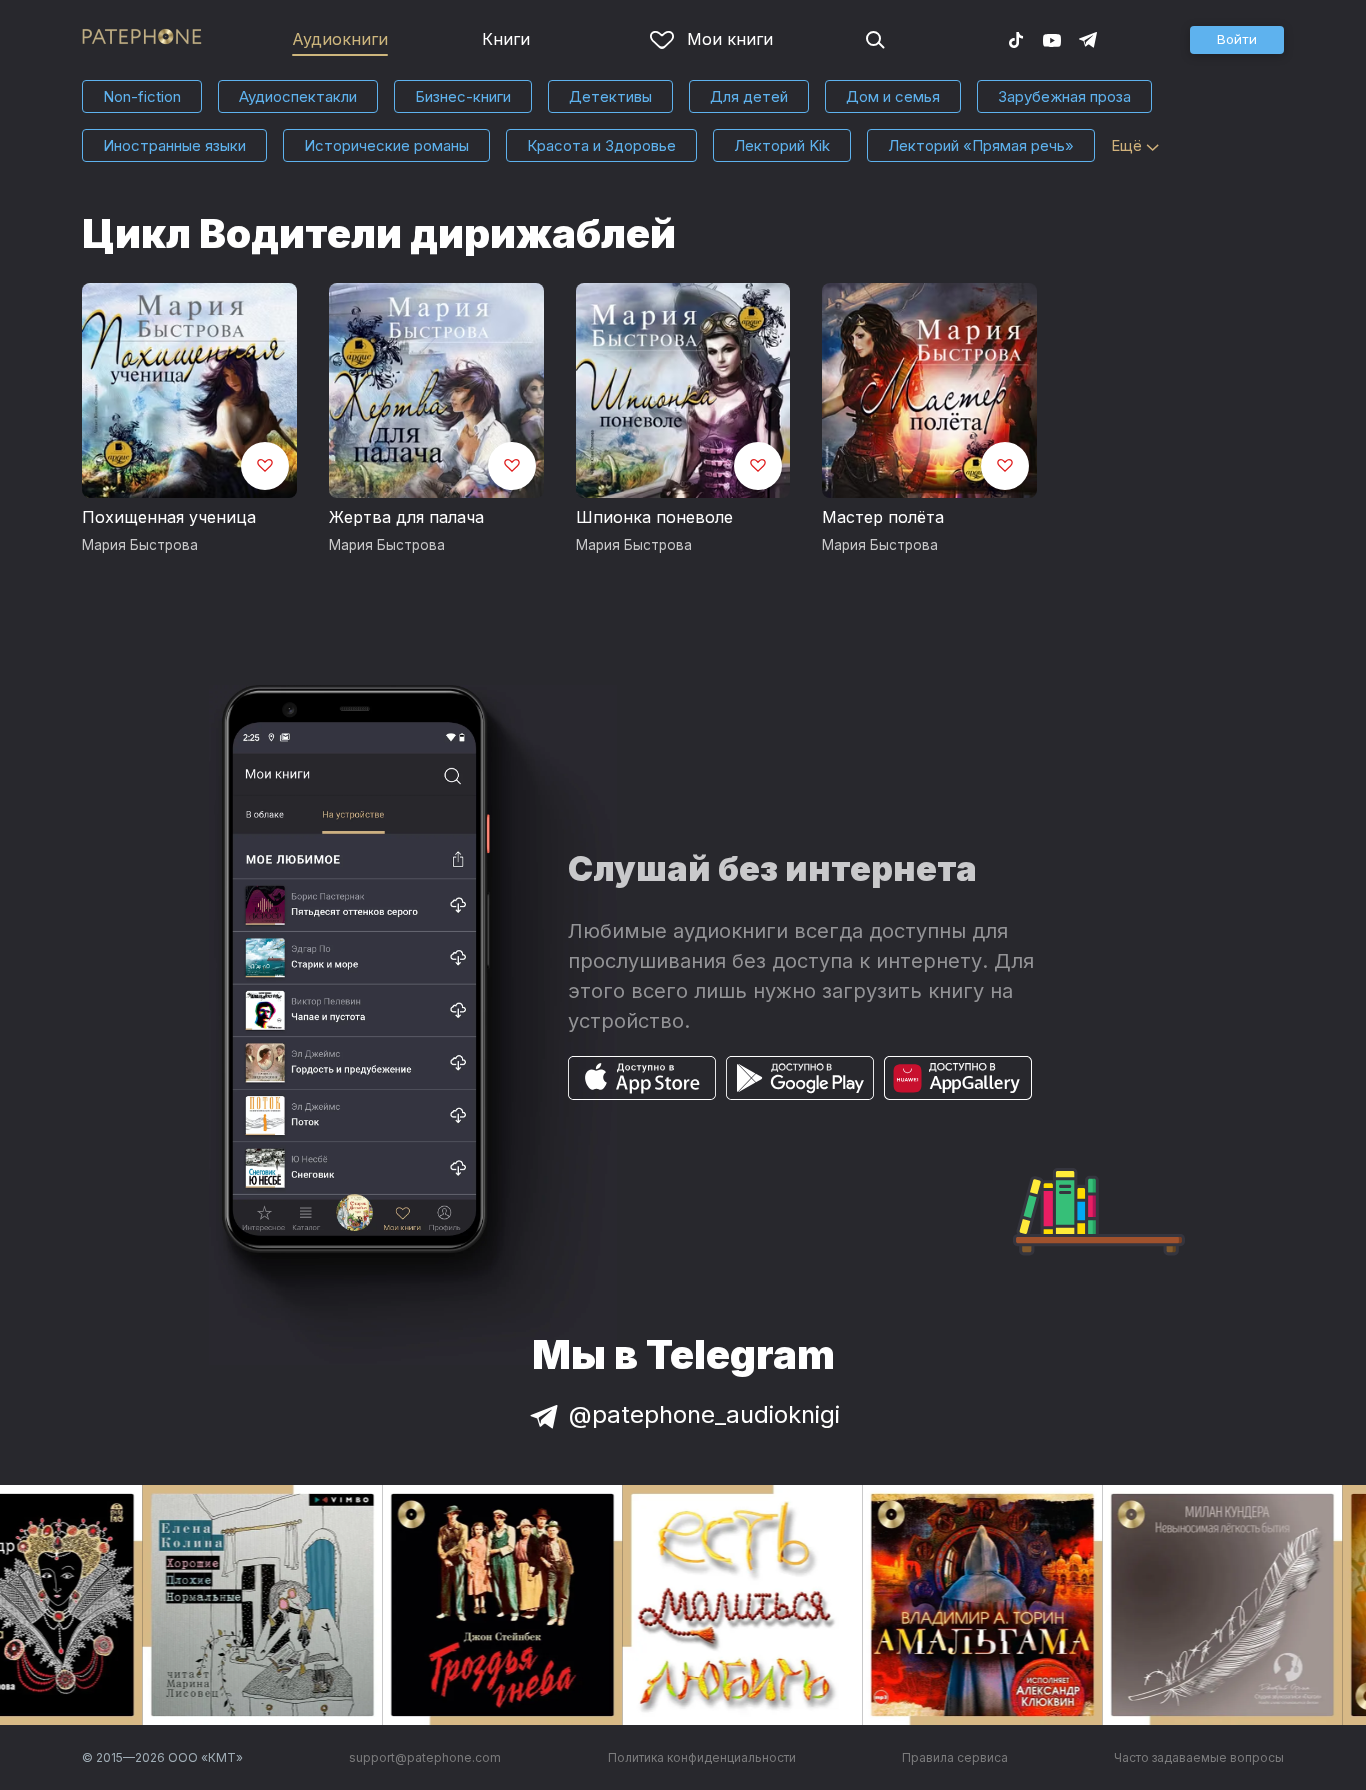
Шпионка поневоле (654, 517)
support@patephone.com (425, 1757)
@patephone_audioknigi (704, 1414)
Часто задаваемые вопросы (1199, 1757)
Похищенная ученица (169, 517)
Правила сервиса (955, 1757)
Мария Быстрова (140, 545)
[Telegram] (1088, 39)
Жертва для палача (406, 517)
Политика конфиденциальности (702, 1757)
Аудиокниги (340, 39)
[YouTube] (1052, 39)
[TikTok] (1016, 39)
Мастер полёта (883, 517)
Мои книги (730, 39)
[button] (1237, 40)
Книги (506, 39)
